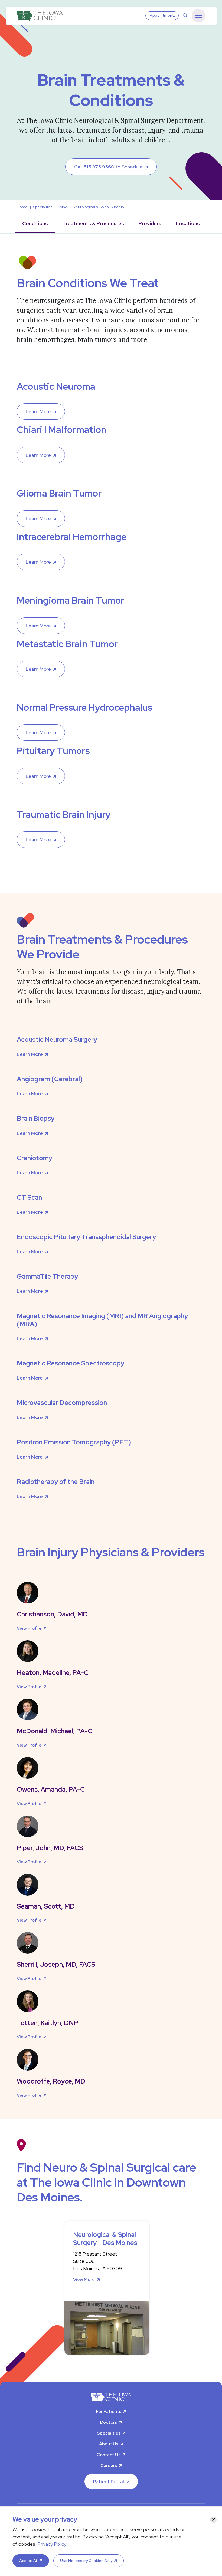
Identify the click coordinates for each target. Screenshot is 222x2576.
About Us (109, 2444)
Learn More (38, 411)
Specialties (109, 2433)
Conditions (35, 224)
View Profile (29, 1628)
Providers (150, 224)
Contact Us (109, 2455)
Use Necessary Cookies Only (86, 2561)
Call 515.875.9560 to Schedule (108, 167)
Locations (188, 224)
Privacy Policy (52, 2544)
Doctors (109, 2422)
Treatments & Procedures (93, 224)
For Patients (109, 2411)
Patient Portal (109, 2481)
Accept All (28, 2561)
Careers (109, 2466)
